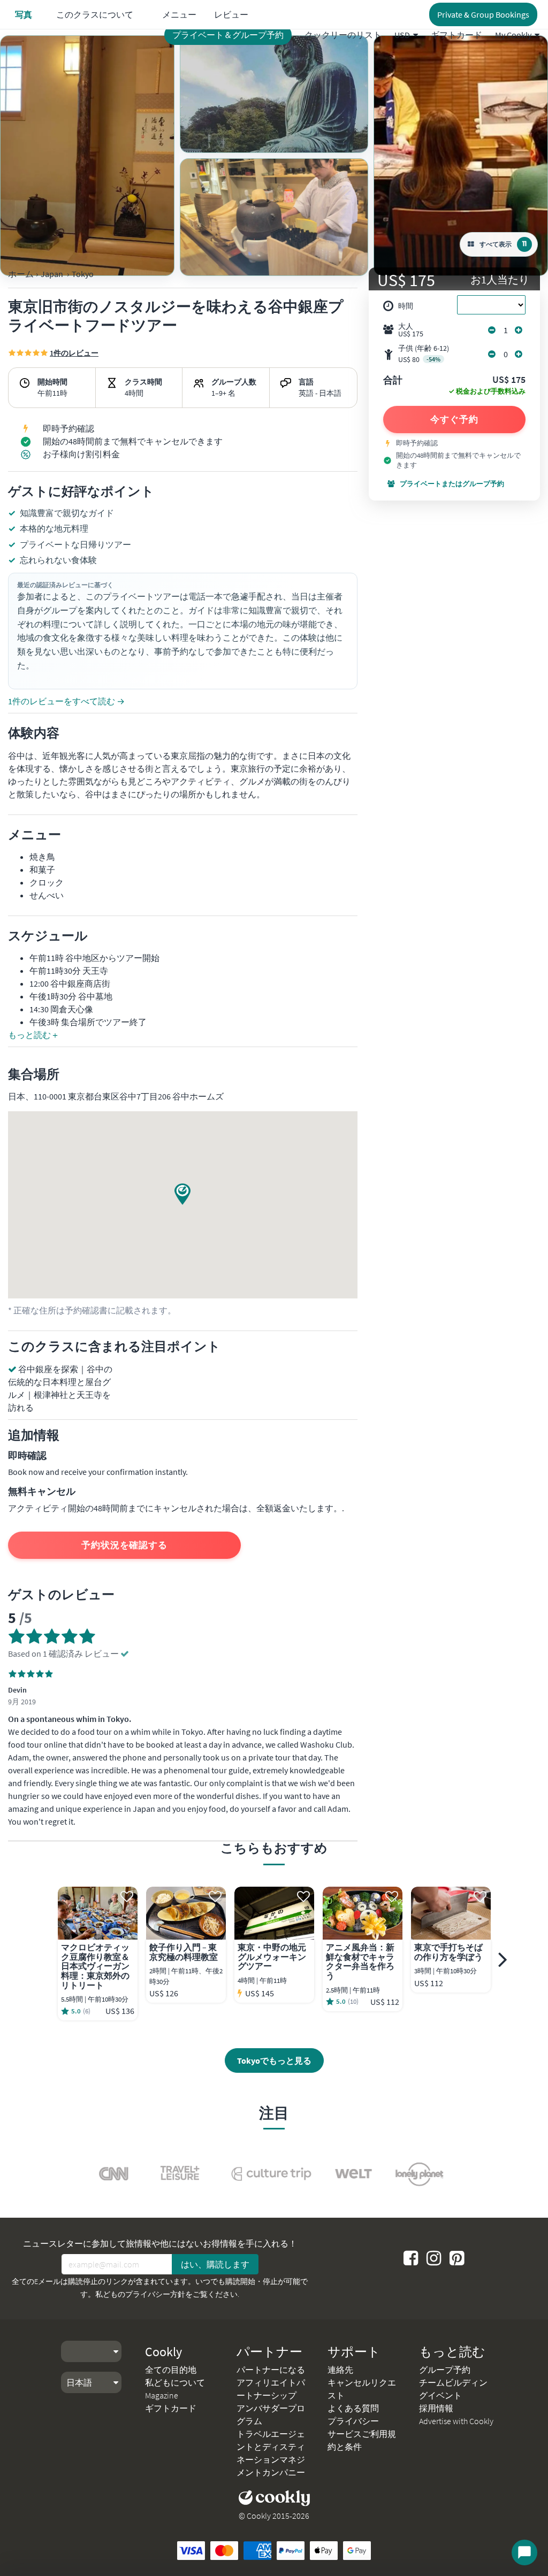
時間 (406, 306)
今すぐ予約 (454, 419)
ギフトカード (456, 35)
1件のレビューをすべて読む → (66, 701)
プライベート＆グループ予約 (228, 35)
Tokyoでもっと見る (274, 2060)
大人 (411, 330)
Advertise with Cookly (456, 2421)
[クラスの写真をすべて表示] (87, 156)
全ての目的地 (171, 2370)
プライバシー (353, 2421)
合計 (393, 381)
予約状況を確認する (124, 1545)
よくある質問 (353, 2408)
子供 (424, 354)
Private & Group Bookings (483, 14)
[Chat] (524, 2552)
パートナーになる (271, 2370)
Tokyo (83, 274)
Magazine (162, 2395)
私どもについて (175, 2382)
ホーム (21, 274)
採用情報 (436, 2408)
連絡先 (340, 2370)
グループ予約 (445, 2370)
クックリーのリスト (343, 35)
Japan (52, 274)
